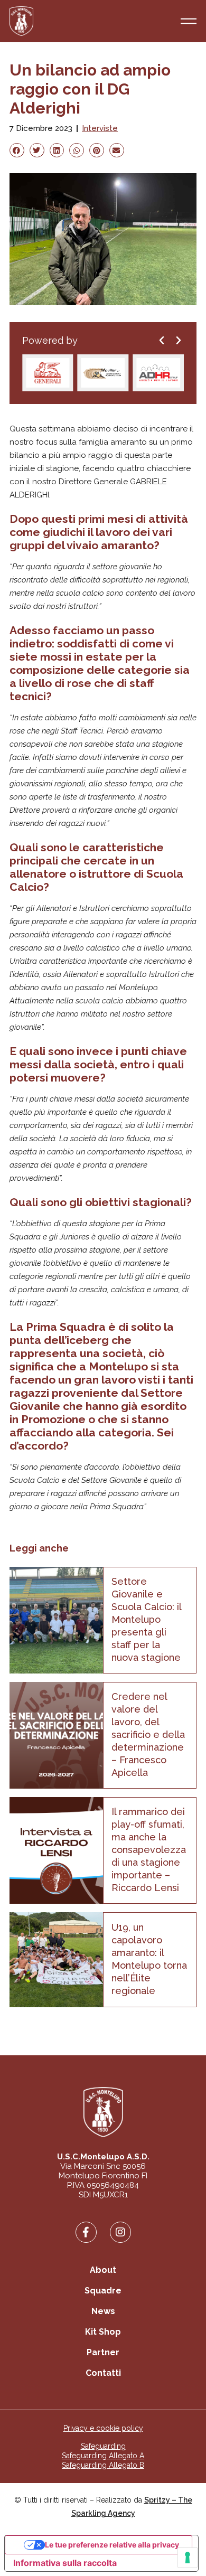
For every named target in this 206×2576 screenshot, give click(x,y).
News (103, 2311)
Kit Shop (103, 2332)
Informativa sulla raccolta (65, 2563)
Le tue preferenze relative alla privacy (112, 2545)
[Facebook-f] (86, 2232)
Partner (103, 2352)
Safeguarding (103, 2446)
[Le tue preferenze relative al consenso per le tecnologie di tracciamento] (188, 2558)
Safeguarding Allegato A (103, 2456)
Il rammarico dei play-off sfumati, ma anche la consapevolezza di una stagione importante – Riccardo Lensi (149, 1850)
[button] (17, 150)
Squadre (103, 2291)
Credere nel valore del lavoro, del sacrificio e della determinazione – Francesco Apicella (148, 1734)
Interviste (100, 128)
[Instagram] (120, 2232)
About (103, 2270)
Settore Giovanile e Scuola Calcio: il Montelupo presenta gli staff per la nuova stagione (146, 1619)
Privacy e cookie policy (103, 2428)
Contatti (103, 2373)
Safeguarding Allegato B (103, 2465)
